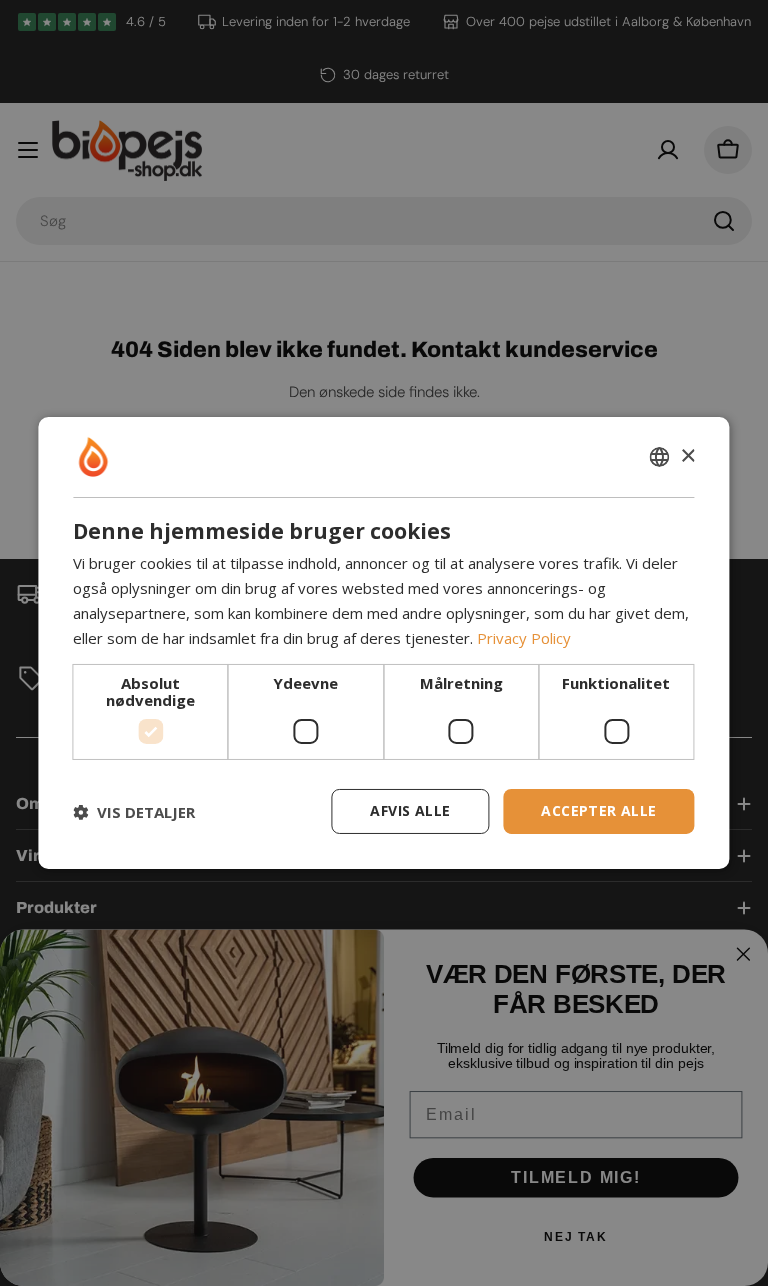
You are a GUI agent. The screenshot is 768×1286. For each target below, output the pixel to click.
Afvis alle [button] (410, 810)
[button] (134, 812)
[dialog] (383, 643)
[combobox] (660, 457)
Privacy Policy (524, 638)
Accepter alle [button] (598, 810)
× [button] (687, 455)
